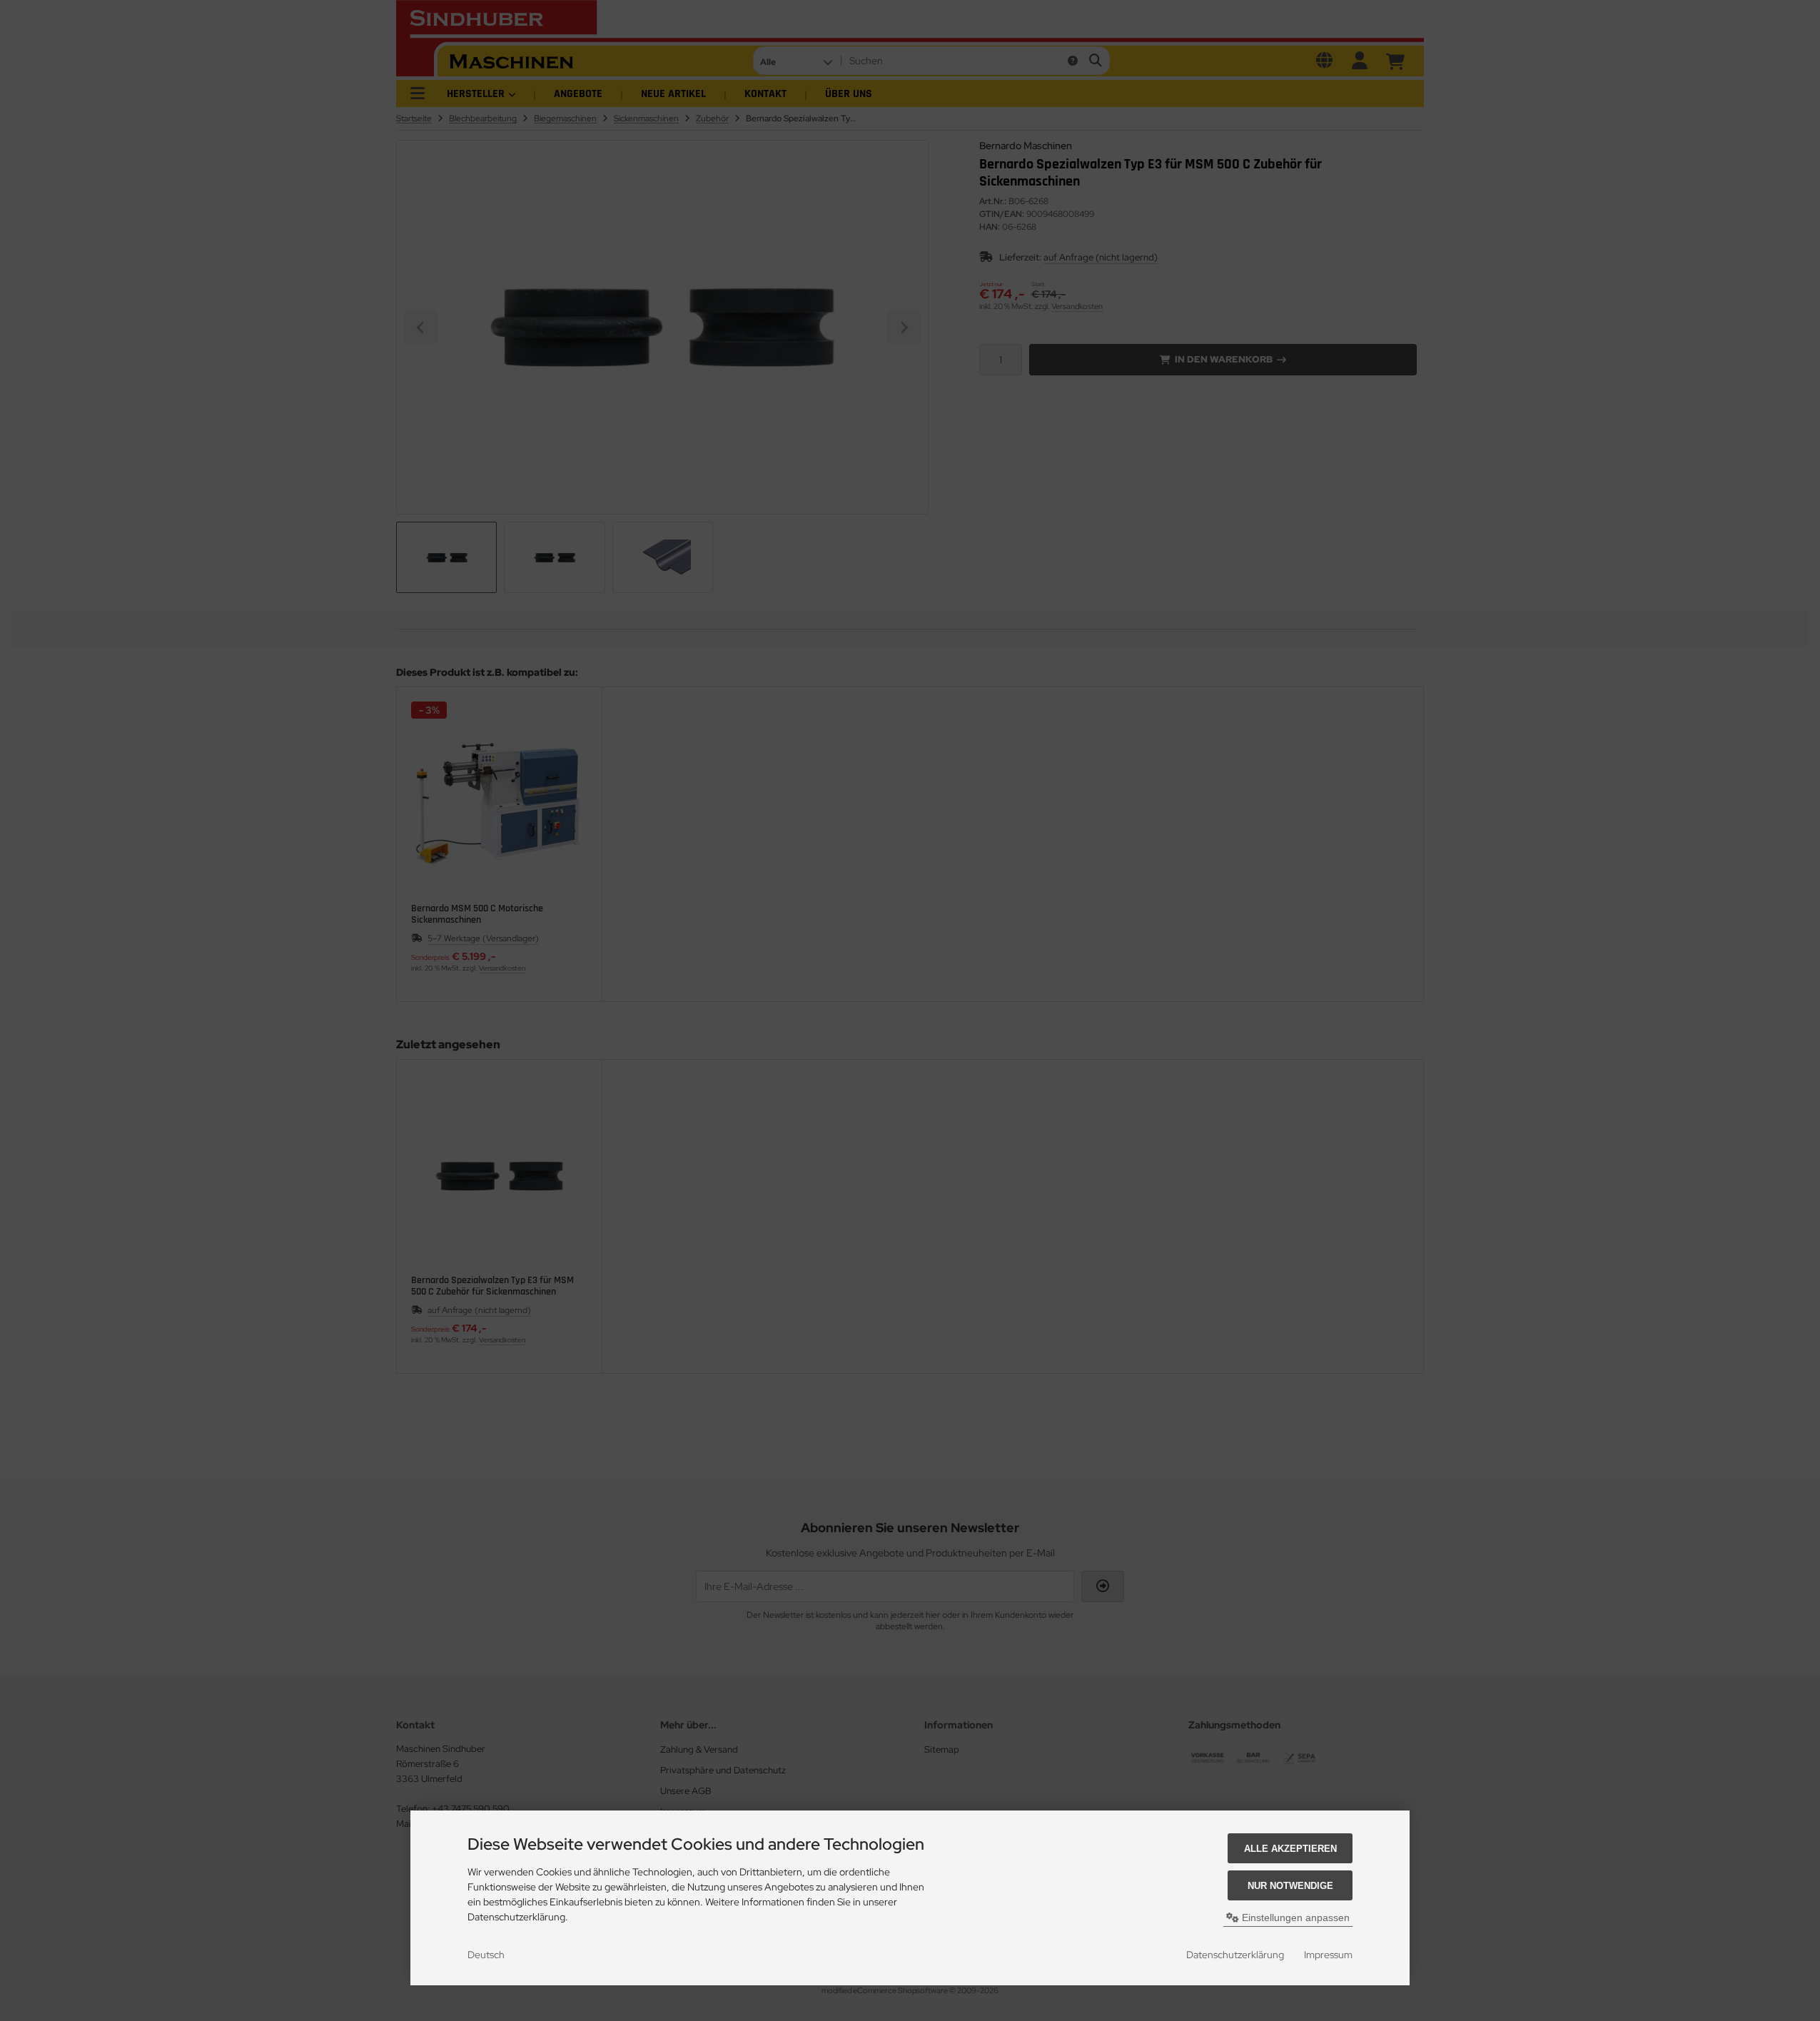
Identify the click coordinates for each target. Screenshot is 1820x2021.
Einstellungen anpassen (1294, 1918)
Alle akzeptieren (1290, 1849)
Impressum (1328, 1955)
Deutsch (486, 1955)
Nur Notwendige (1290, 1886)
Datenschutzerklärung (1235, 1955)
